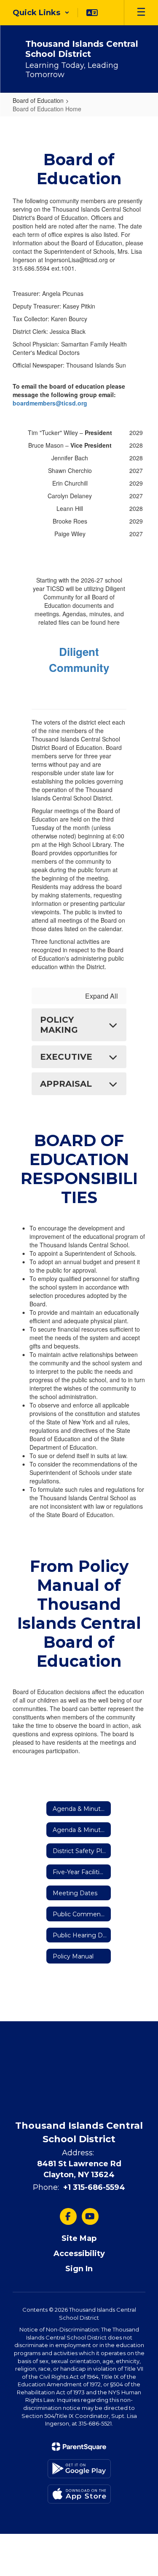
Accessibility (79, 2254)
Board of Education (38, 100)
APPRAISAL (66, 1084)
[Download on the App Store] (79, 2494)
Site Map (79, 2238)
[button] (41, 13)
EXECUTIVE (66, 1057)
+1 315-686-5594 (94, 2187)
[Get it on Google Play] (79, 2469)
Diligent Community (79, 659)
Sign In (79, 2269)
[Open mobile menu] (141, 13)
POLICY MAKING (59, 1025)
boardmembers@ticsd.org (50, 403)
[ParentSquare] (79, 2447)
